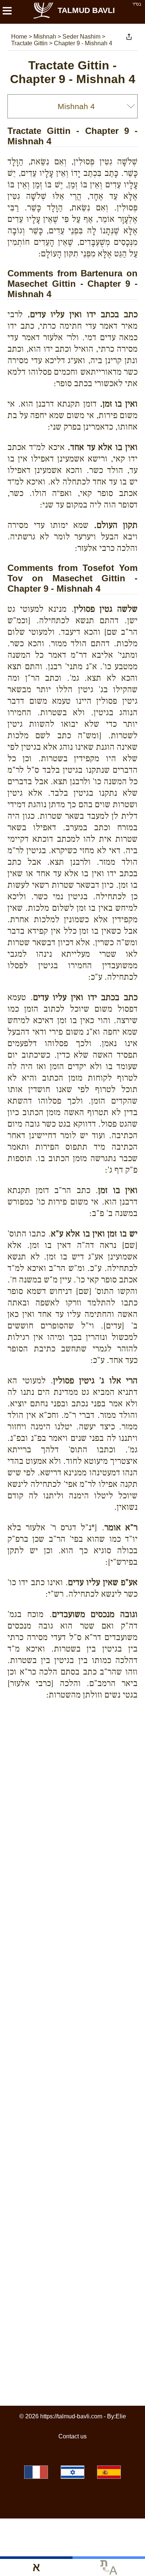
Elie (121, 2416)
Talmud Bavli (86, 10)
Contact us (72, 2436)
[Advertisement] (76, 1732)
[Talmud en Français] (36, 2472)
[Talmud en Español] (109, 2472)
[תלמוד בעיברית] (72, 2472)
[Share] (129, 37)
